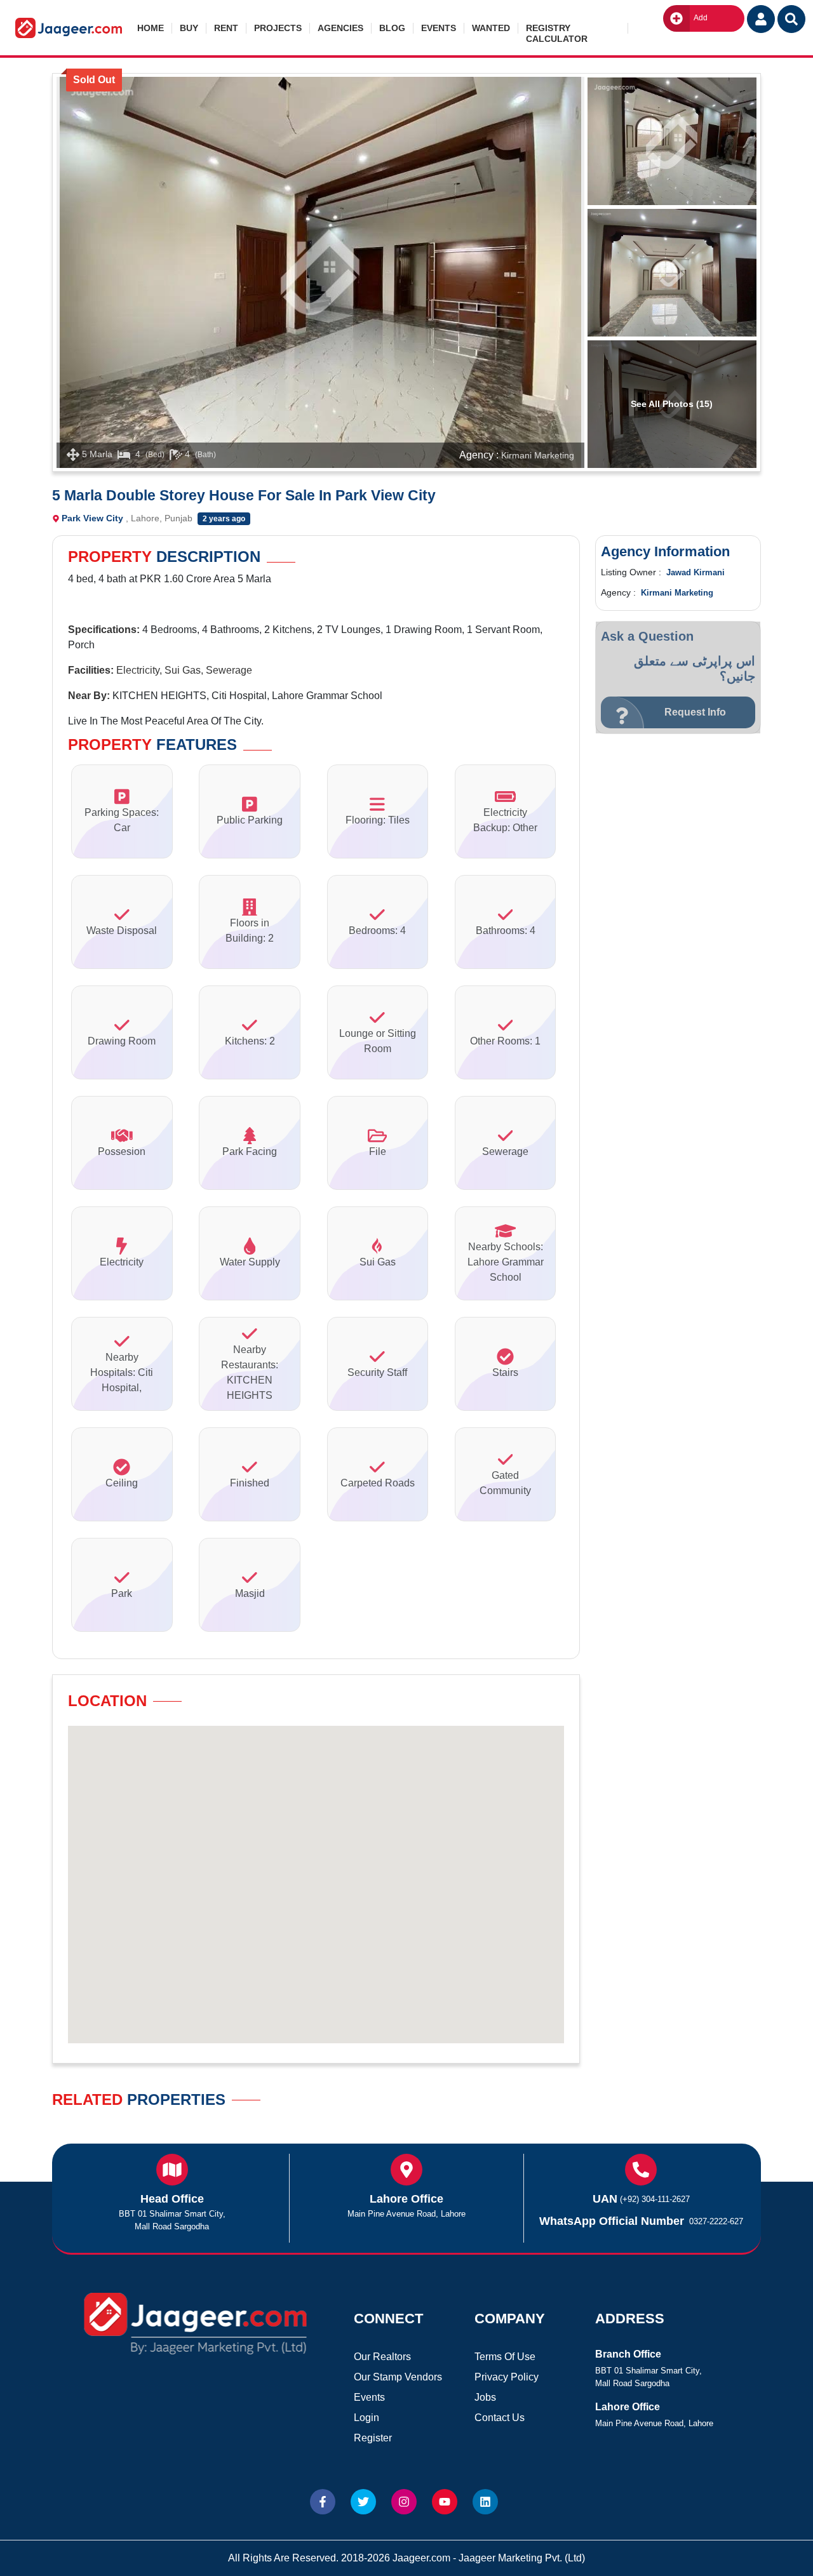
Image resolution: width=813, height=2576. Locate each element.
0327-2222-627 (716, 2221)
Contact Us (500, 2418)
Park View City (92, 518)
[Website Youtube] (445, 2502)
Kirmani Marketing (538, 455)
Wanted (491, 28)
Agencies (340, 28)
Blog (392, 28)
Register (373, 2438)
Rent (226, 28)
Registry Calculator (557, 28)
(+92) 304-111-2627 (655, 2199)
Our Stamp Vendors (398, 2377)
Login (366, 2418)
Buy (189, 28)
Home (151, 28)
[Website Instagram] (404, 2502)
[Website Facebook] (323, 2502)
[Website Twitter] (363, 2502)
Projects (278, 28)
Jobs (485, 2397)
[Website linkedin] (485, 2502)
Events (439, 28)
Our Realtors (382, 2357)
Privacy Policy (507, 2377)
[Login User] (761, 19)
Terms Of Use (505, 2357)
